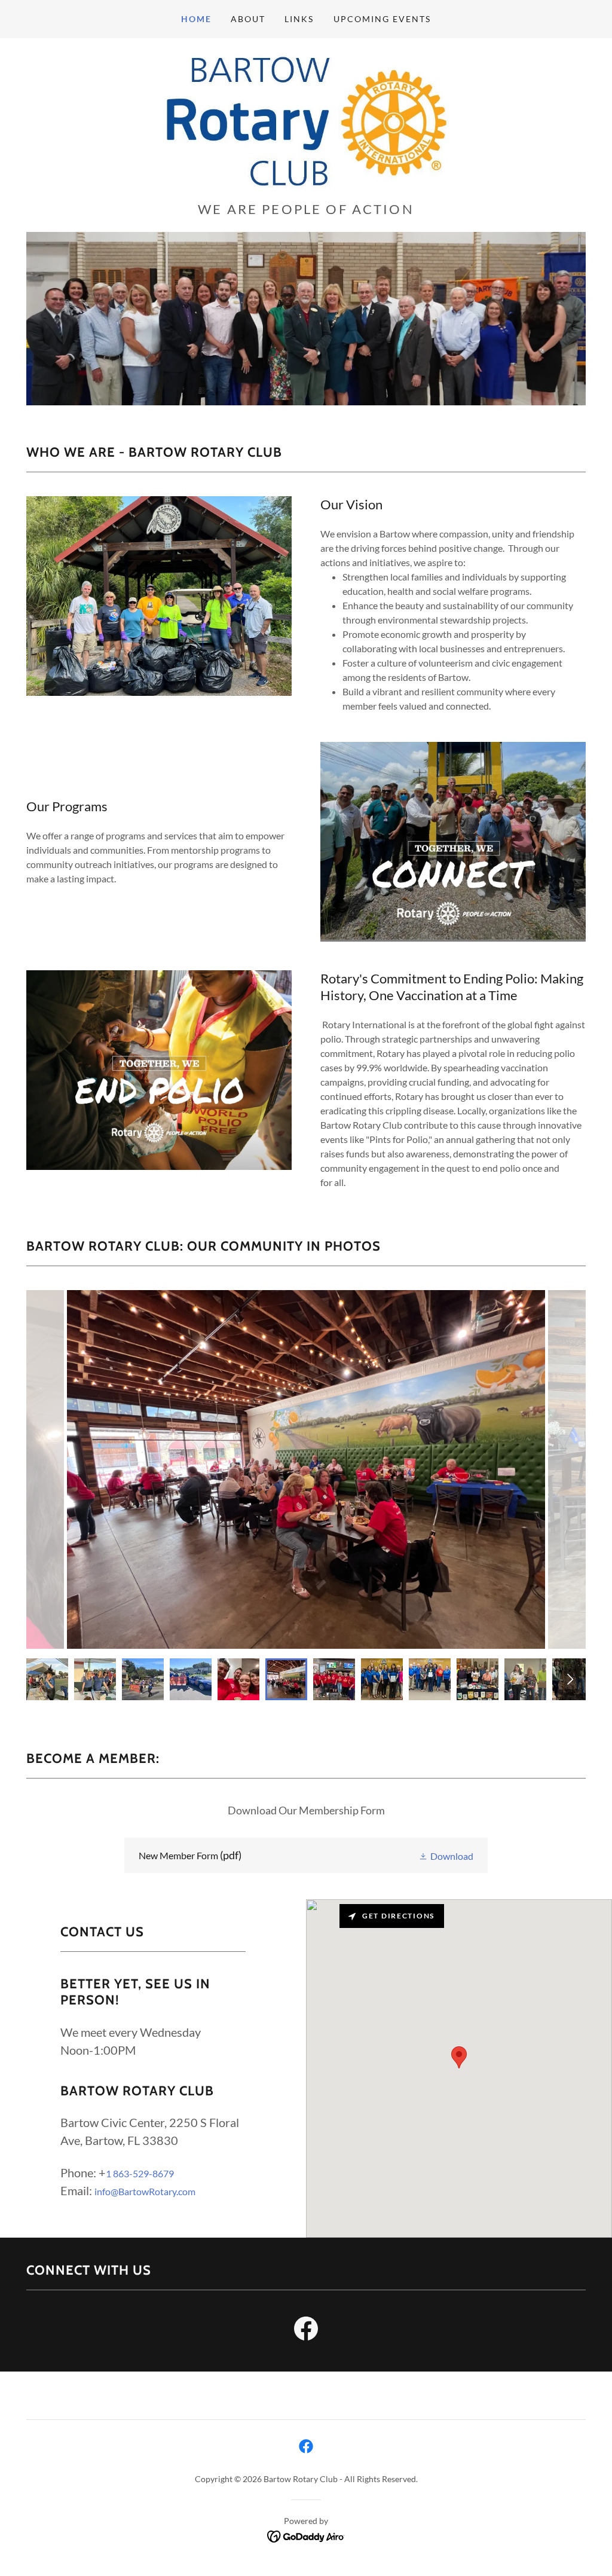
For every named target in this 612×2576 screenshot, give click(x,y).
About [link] (248, 19)
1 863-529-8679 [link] (140, 2173)
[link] (306, 123)
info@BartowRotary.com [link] (145, 2191)
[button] (446, 1855)
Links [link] (299, 19)
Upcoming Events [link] (382, 19)
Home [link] (196, 19)
